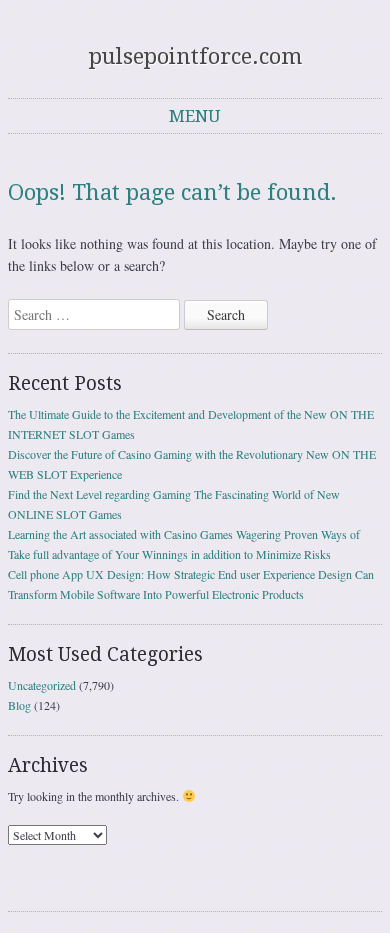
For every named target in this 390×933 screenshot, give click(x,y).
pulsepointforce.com (195, 56)
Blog (19, 705)
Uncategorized (42, 685)
